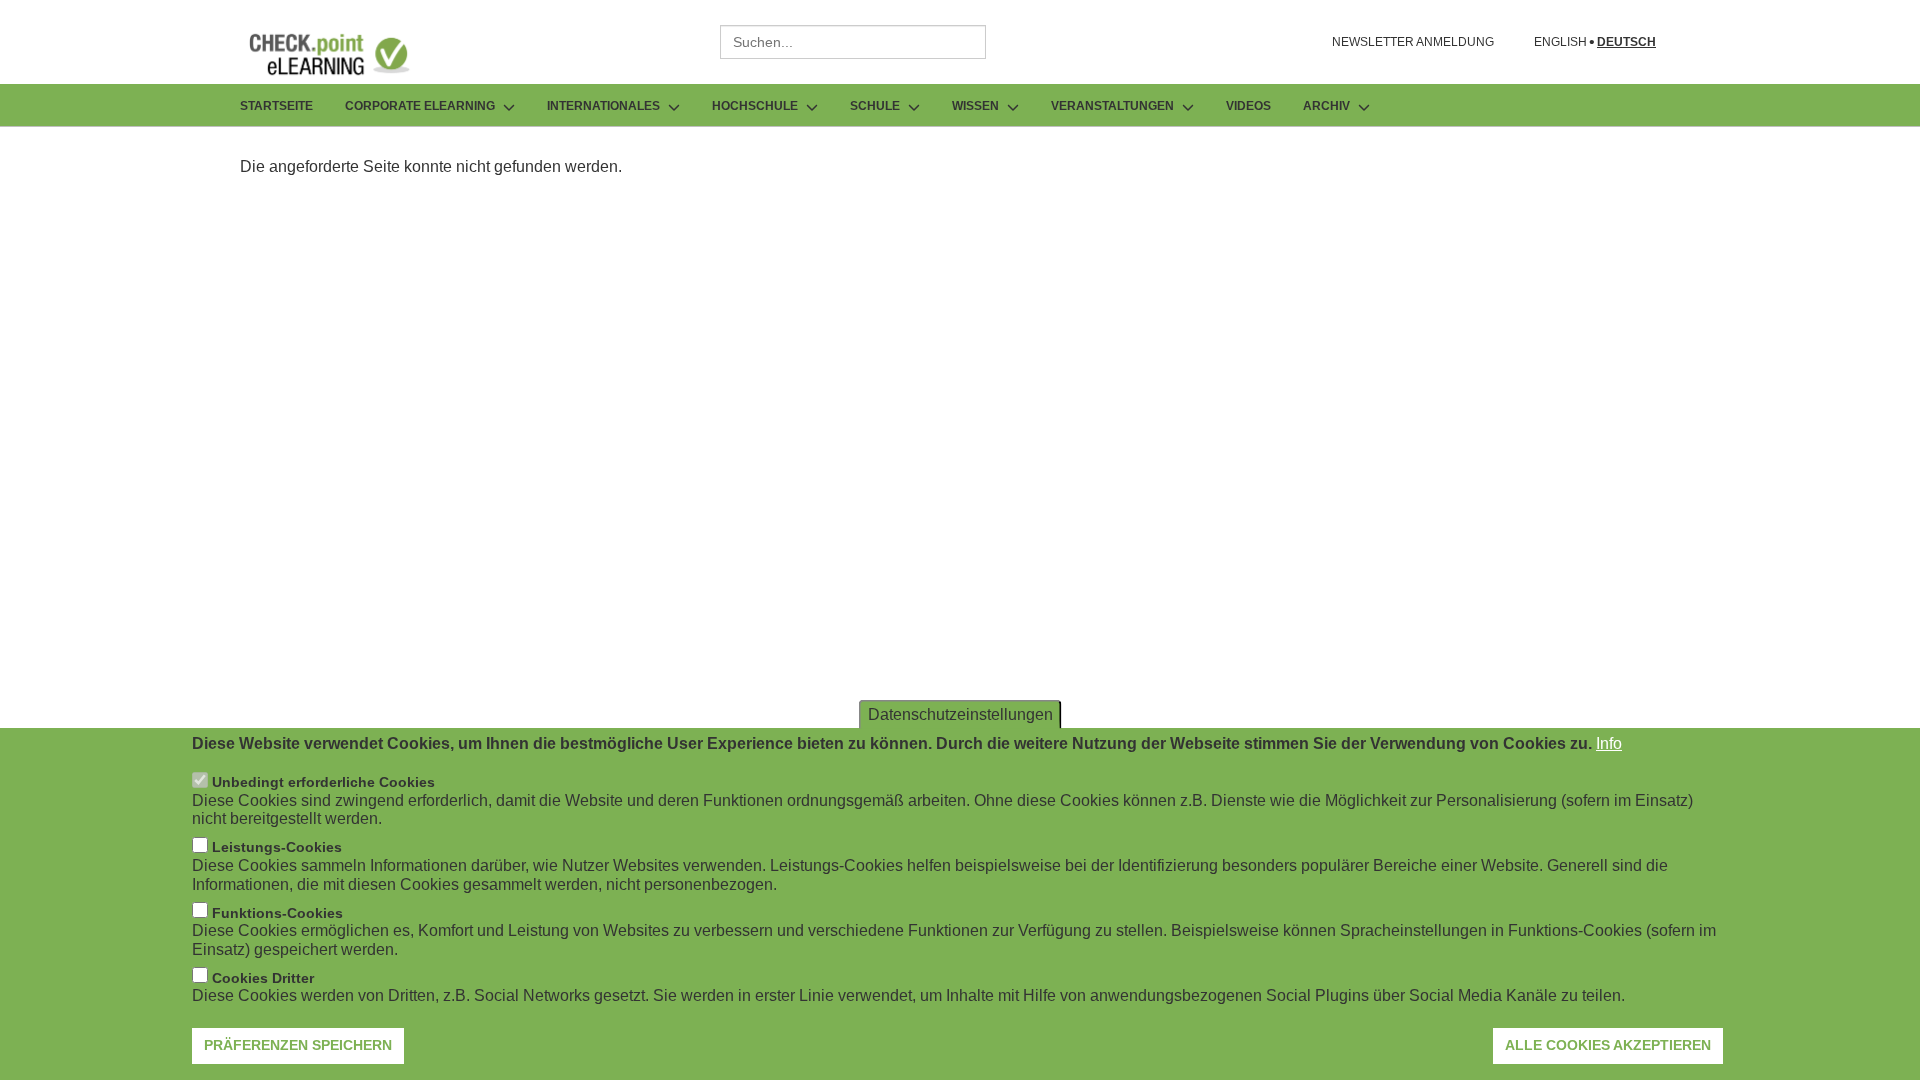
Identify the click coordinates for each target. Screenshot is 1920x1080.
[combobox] (853, 42)
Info (1609, 743)
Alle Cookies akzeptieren (1608, 1045)
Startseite (276, 106)
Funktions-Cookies (277, 913)
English (1560, 42)
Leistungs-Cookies (277, 848)
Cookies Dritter (263, 978)
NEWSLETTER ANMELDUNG (1413, 42)
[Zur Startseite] (344, 54)
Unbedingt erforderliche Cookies (323, 783)
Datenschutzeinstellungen (960, 714)
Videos (1248, 106)
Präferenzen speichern (298, 1045)
